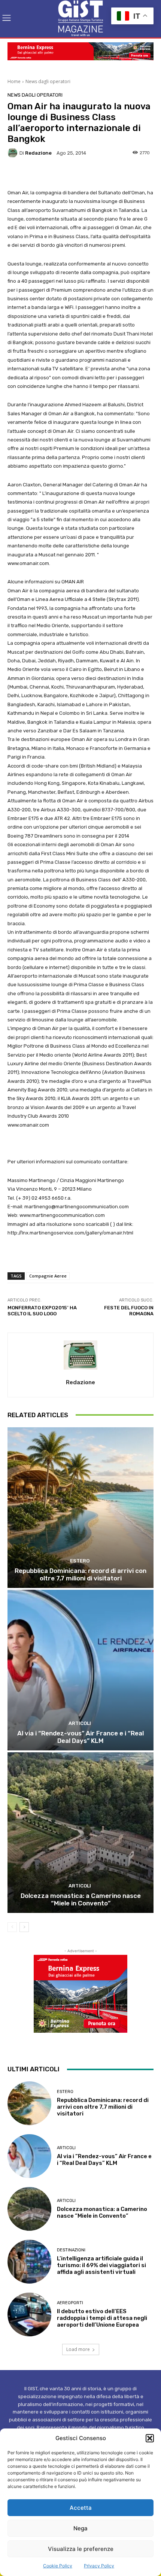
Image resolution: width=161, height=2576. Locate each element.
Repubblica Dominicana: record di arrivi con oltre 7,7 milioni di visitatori (80, 1574)
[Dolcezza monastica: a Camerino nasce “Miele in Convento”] (80, 1833)
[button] (150, 2438)
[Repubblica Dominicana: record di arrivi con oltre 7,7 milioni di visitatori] (80, 1508)
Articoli (80, 1723)
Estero (80, 1561)
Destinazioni (71, 2250)
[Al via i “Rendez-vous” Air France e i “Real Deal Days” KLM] (80, 1670)
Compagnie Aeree (48, 1276)
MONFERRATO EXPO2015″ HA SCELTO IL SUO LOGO (42, 1311)
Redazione (38, 153)
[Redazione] (13, 153)
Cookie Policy (58, 2566)
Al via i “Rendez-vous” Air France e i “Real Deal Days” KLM (80, 1737)
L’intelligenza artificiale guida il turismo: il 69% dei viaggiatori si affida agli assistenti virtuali (101, 2265)
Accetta (81, 2508)
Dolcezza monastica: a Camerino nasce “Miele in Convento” (81, 1899)
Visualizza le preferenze (81, 2549)
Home (14, 81)
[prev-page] (12, 1927)
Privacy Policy (99, 2566)
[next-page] (24, 1927)
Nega (80, 2528)
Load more (78, 2349)
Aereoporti (70, 2303)
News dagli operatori (48, 81)
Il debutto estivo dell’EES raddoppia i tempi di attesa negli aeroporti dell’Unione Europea (102, 2318)
